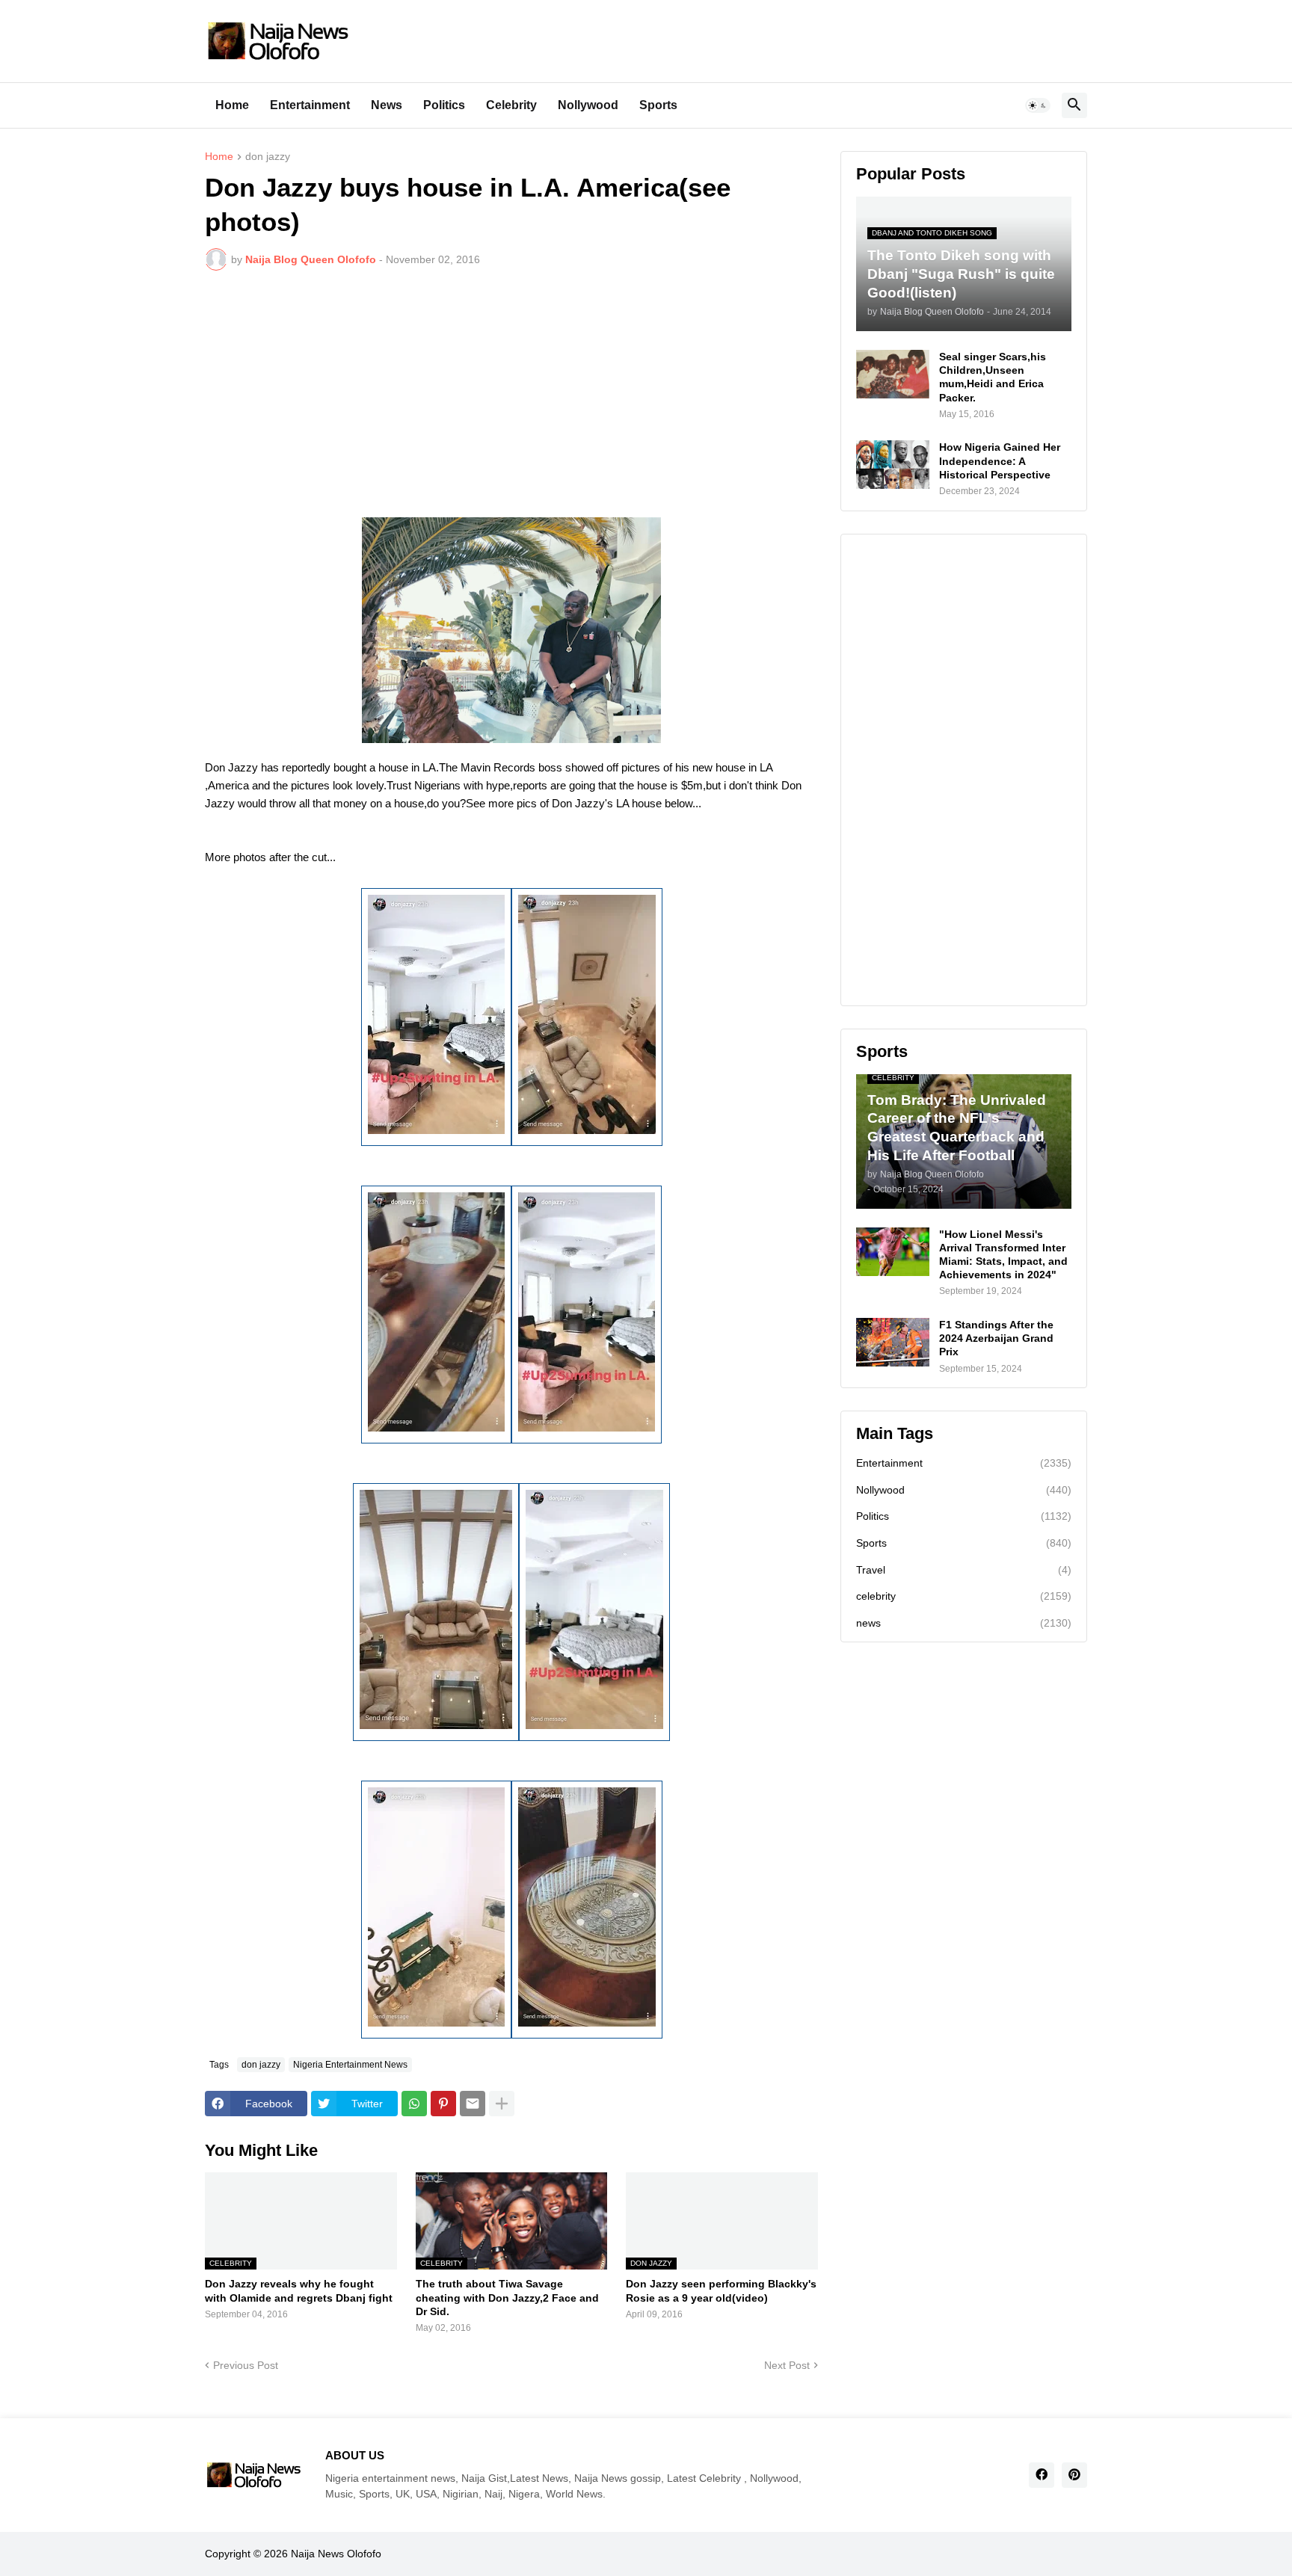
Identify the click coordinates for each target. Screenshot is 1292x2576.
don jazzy (268, 157)
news (964, 1623)
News (387, 105)
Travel (964, 1570)
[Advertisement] (511, 394)
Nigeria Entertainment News (350, 2065)
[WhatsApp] (414, 2104)
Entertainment (310, 105)
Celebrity (511, 105)
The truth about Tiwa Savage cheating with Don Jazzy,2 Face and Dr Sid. (507, 2297)
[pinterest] (1074, 2475)
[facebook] (1042, 2475)
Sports (658, 105)
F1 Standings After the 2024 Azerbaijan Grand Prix (996, 1338)
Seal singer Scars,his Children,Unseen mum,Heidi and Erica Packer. (993, 377)
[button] (1038, 105)
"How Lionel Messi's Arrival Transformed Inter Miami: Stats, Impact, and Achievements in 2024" (1003, 1255)
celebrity (964, 1596)
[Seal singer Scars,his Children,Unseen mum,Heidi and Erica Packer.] (893, 374)
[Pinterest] (443, 2104)
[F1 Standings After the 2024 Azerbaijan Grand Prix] (893, 1342)
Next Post (787, 2365)
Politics (444, 105)
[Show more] (502, 2104)
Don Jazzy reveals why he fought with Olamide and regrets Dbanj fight (299, 2290)
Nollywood (588, 105)
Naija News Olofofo (336, 2554)
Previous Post (246, 2365)
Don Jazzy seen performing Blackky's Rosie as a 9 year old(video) (721, 2290)
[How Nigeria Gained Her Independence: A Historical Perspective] (893, 465)
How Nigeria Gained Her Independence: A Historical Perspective (1000, 460)
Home (232, 105)
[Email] (473, 2104)
